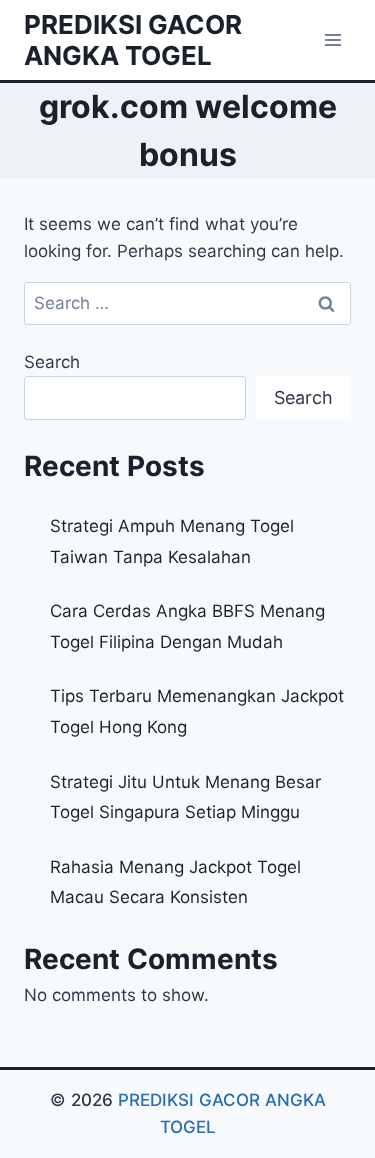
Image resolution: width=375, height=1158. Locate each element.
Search (52, 362)
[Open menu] (332, 39)
